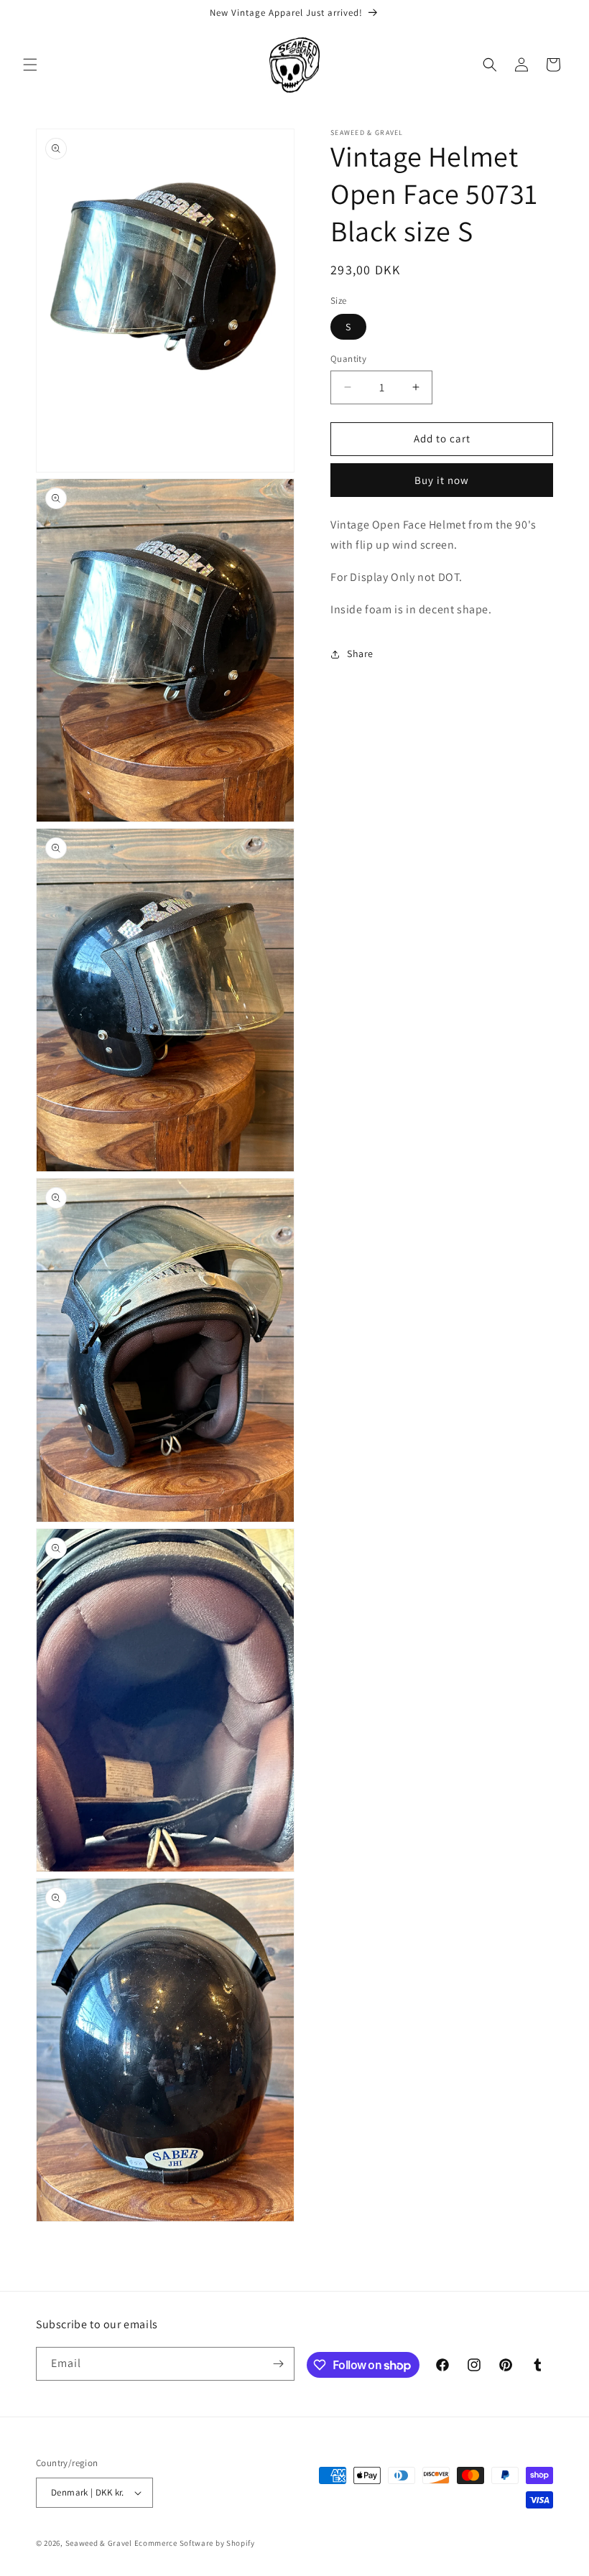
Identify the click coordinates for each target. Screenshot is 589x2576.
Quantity (348, 359)
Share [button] (360, 654)
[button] (30, 65)
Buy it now (442, 480)
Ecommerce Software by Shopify (195, 2543)
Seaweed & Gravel (99, 2543)
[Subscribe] (278, 2364)
